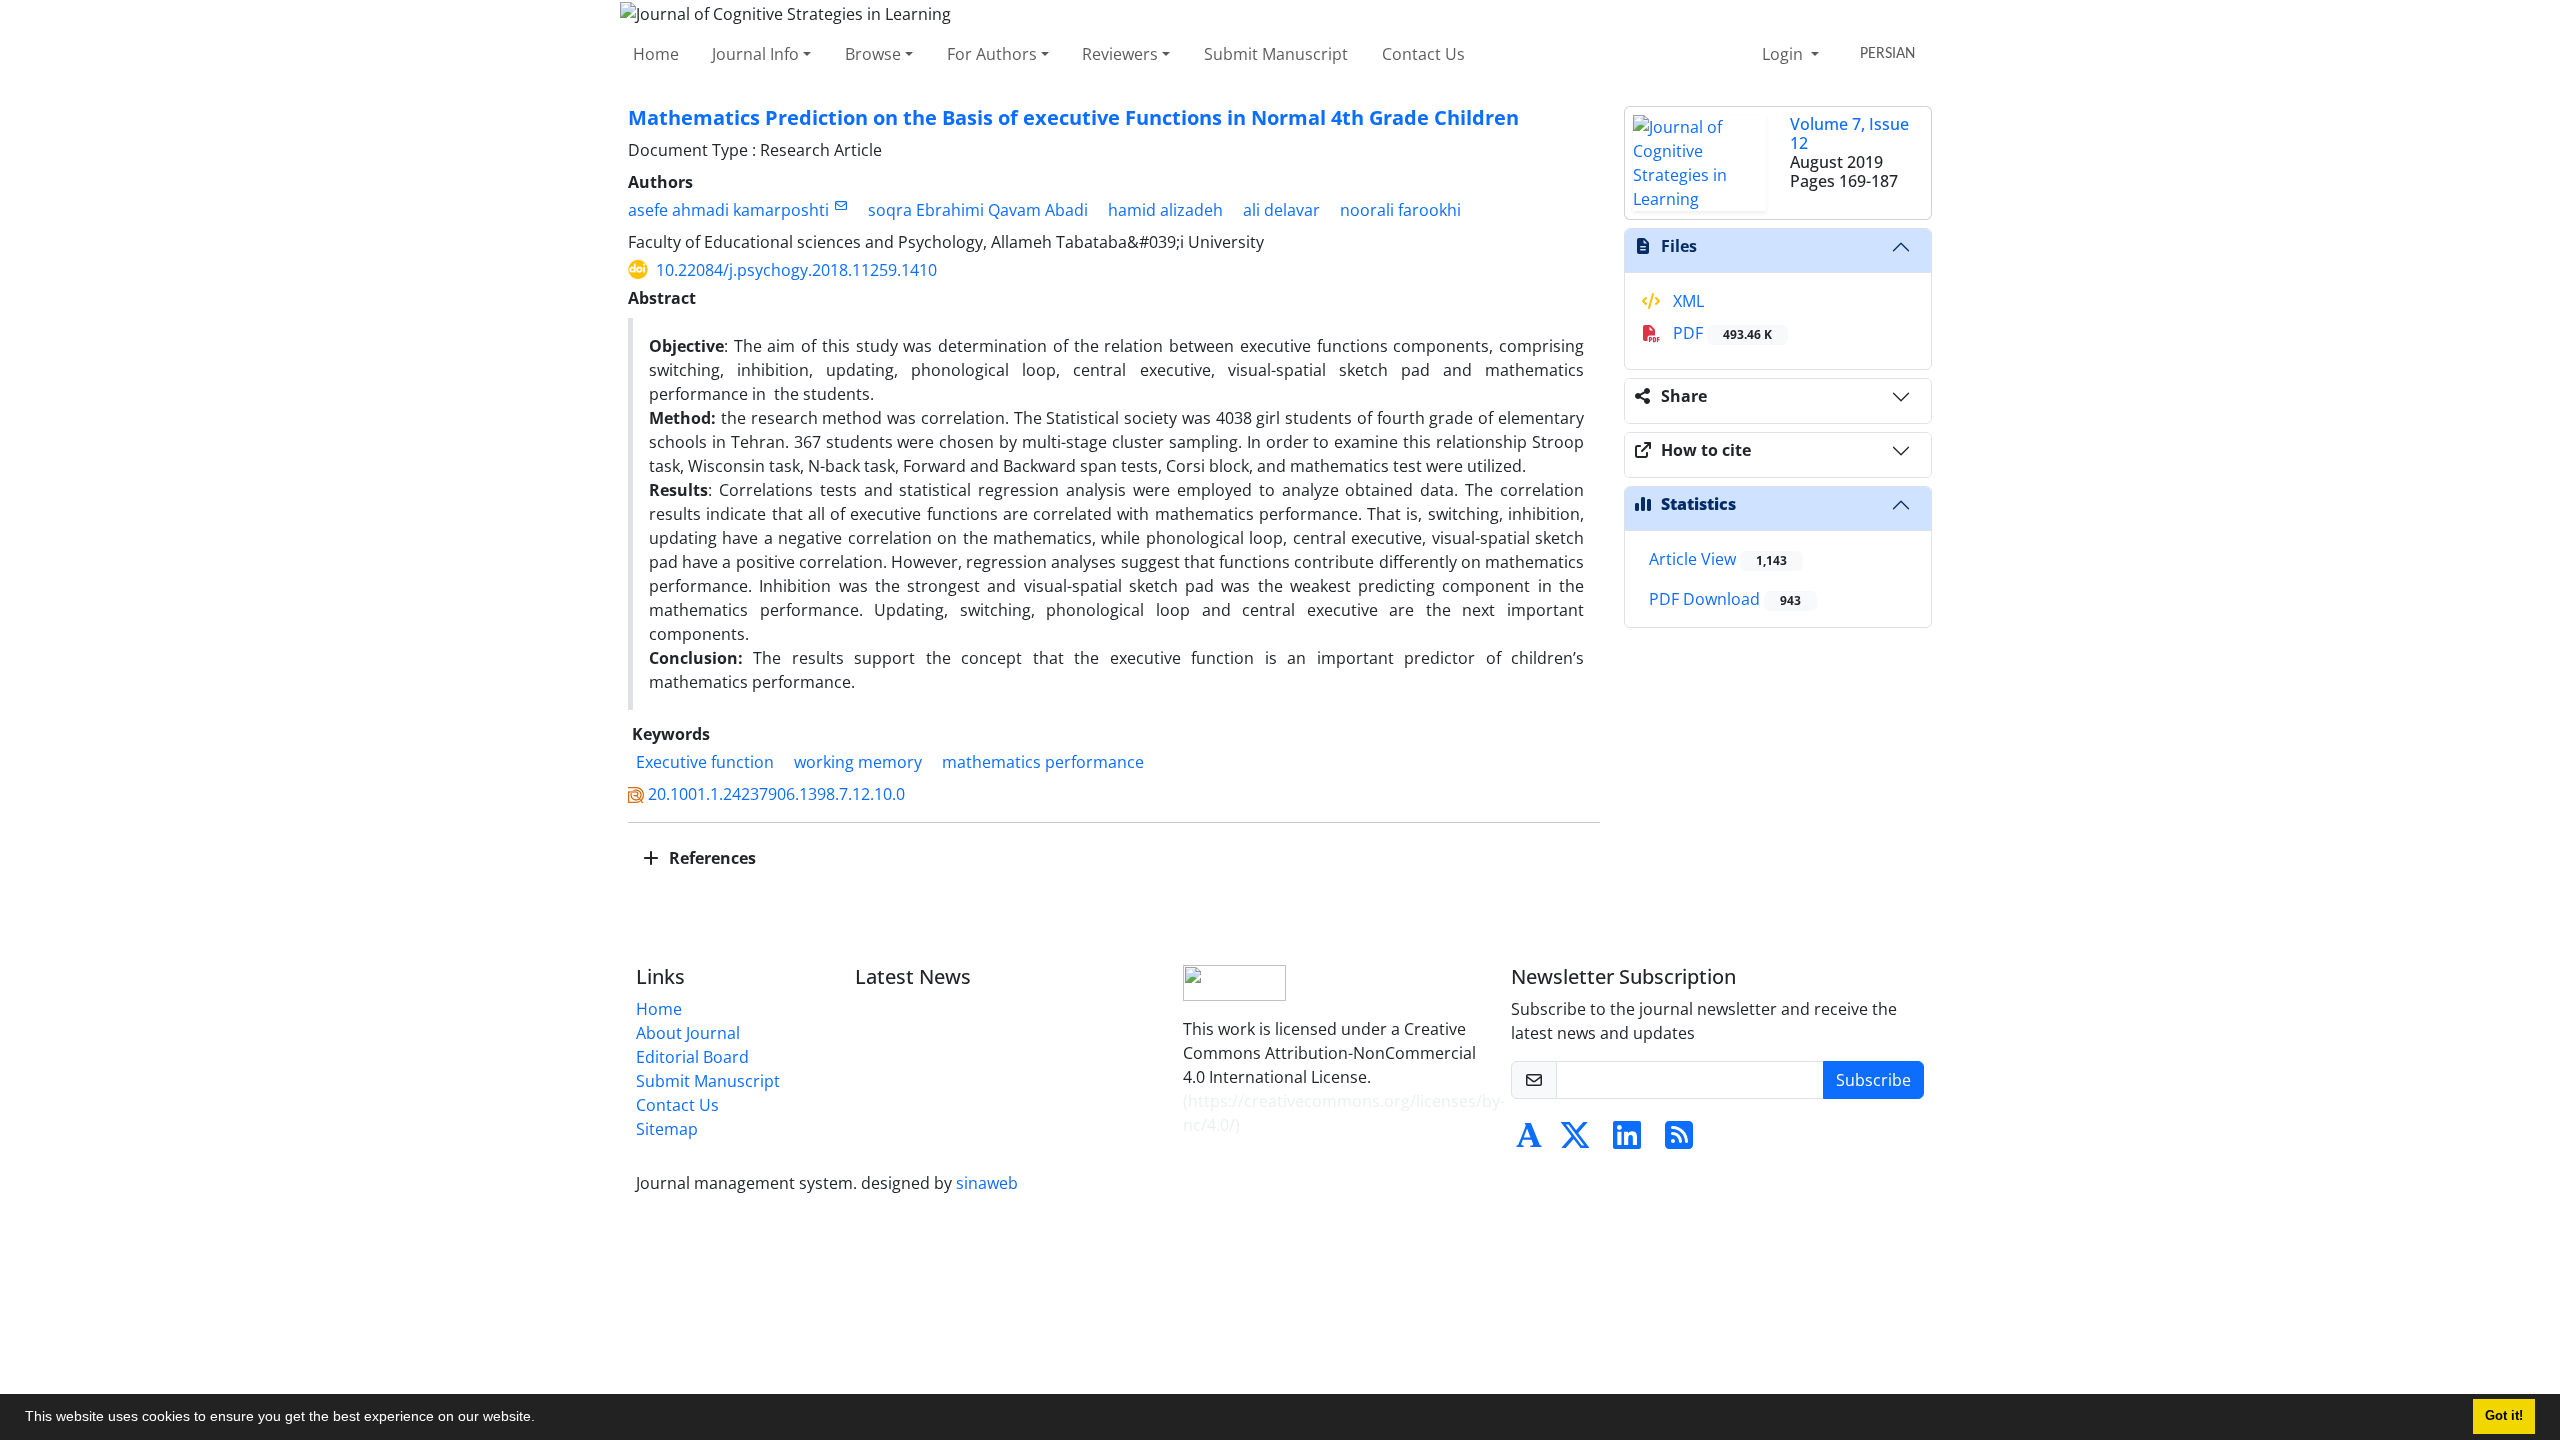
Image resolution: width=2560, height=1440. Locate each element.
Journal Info (755, 54)
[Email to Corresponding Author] (840, 205)
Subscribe (1873, 1080)
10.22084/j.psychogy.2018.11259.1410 (796, 270)
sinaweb (987, 1183)
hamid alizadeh (1165, 210)
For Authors (992, 54)
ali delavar (1281, 210)
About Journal (688, 1033)
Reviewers (1120, 54)
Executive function (705, 762)
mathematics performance (1043, 762)
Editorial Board (692, 1057)
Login (1784, 54)
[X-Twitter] (1575, 1141)
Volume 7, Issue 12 (1849, 133)
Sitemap (667, 1129)
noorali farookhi (1400, 210)
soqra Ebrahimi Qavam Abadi (978, 210)
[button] (542, 1419)
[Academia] (1529, 1141)
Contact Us (1423, 54)
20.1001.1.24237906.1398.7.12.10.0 (776, 794)
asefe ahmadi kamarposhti (728, 210)
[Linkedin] (1627, 1141)
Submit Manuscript (1276, 54)
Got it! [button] (2504, 1416)
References (710, 858)
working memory (858, 762)
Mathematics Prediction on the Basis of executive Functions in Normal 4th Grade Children (1073, 117)
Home (656, 54)
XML (1686, 301)
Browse (873, 54)
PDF (1720, 333)
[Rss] (1679, 1141)
